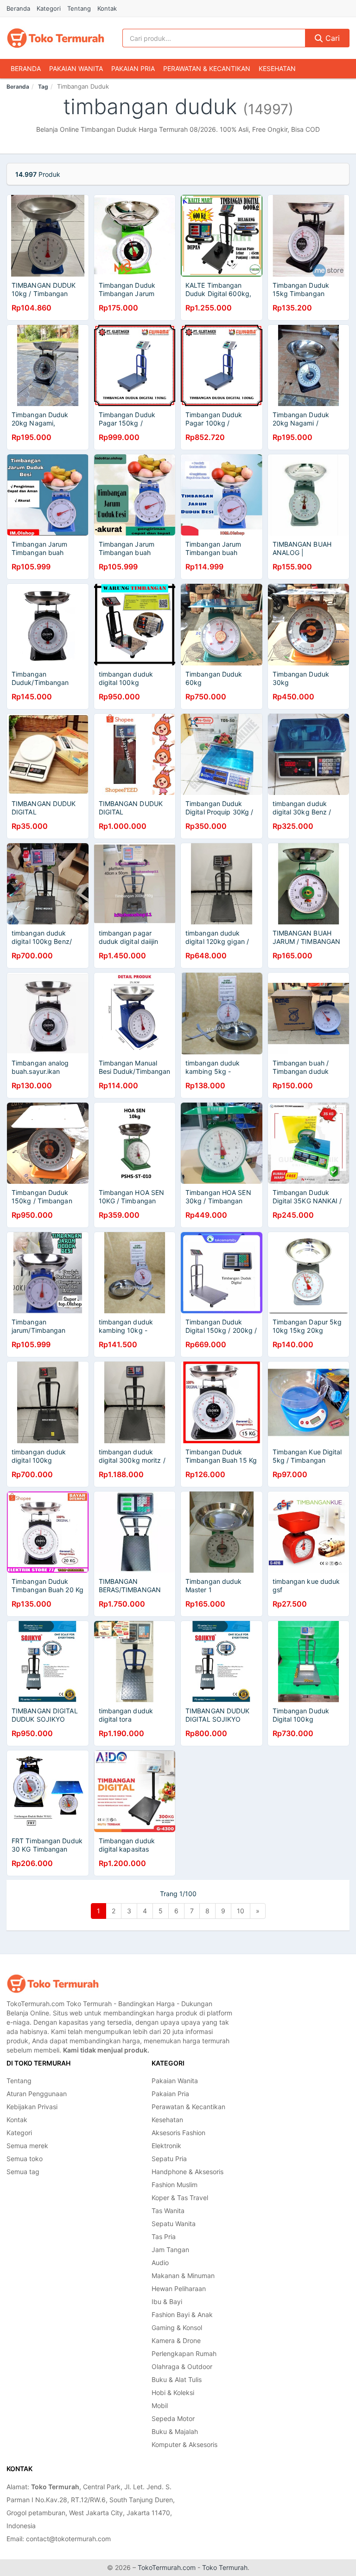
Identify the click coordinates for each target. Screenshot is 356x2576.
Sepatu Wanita (174, 2224)
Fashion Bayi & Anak (182, 2315)
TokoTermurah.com (167, 2567)
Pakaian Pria (133, 68)
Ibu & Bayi (167, 2302)
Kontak (107, 8)
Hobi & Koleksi (173, 2392)
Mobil (160, 2405)
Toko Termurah (225, 2567)
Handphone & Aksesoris (188, 2172)
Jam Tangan (170, 2250)
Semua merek (27, 2146)
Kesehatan (277, 68)
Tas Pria (164, 2237)
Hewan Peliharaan (179, 2289)
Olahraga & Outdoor (182, 2366)
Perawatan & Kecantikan (207, 68)
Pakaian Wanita (76, 68)
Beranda (18, 8)
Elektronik (166, 2146)
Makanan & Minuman (183, 2276)
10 (241, 1911)
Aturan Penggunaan (37, 2094)
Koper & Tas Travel (180, 2198)
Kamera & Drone (176, 2340)
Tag (43, 87)
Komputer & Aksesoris (184, 2444)
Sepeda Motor (173, 2418)
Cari (331, 38)
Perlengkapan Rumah (184, 2353)
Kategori (49, 8)
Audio (160, 2263)
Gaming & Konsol (177, 2327)
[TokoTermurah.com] (56, 38)
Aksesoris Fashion (178, 2133)
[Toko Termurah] (53, 1984)
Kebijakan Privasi (32, 2107)
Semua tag (23, 2172)
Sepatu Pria (169, 2159)
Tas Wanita (168, 2211)
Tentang (79, 8)
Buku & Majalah (175, 2431)
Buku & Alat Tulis (177, 2379)
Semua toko (25, 2159)
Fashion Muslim (175, 2185)
